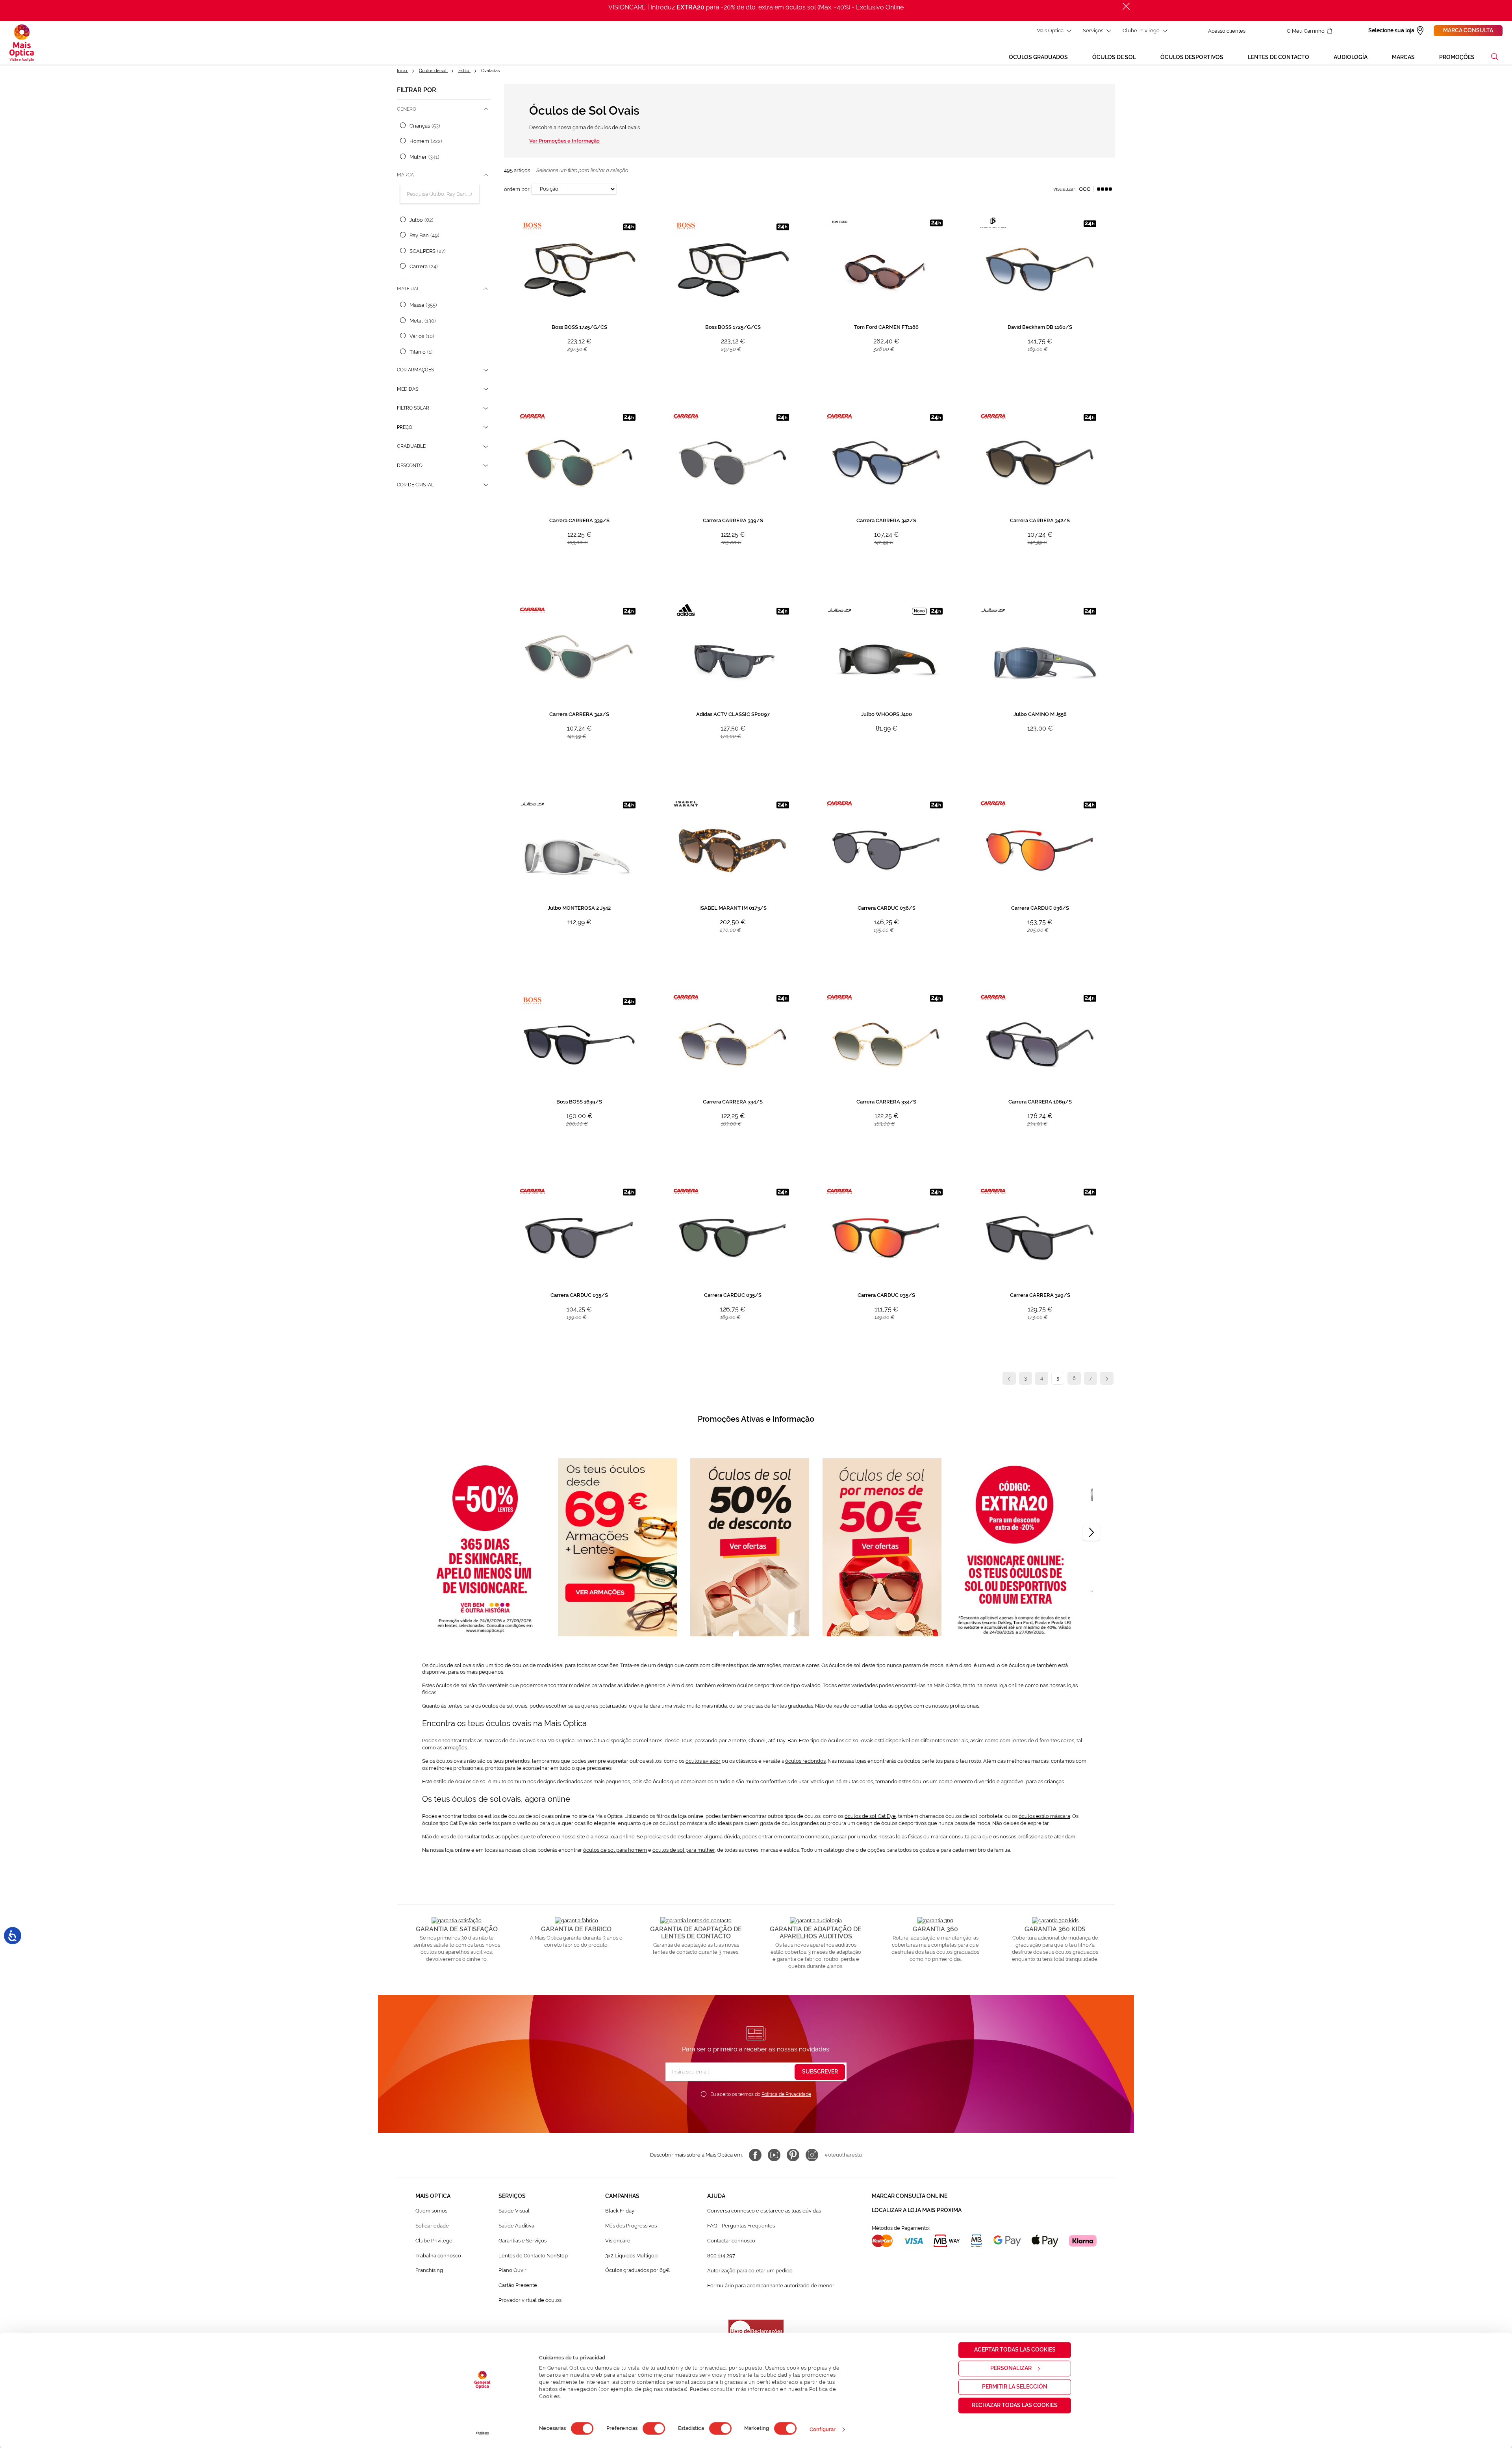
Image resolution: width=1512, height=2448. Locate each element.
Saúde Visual (514, 2211)
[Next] (1091, 1532)
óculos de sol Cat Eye (870, 1816)
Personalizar (1011, 2368)
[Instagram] (812, 2155)
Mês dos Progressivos (631, 2226)
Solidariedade (432, 2226)
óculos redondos (805, 1761)
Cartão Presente (518, 2285)
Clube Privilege (1141, 31)
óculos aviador (703, 1761)
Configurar (823, 2429)
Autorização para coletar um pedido (750, 2271)
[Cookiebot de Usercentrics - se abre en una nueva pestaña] (483, 2433)
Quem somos (431, 2211)
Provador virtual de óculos (530, 2300)
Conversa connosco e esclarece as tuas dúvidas (764, 2211)
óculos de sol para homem (615, 1850)
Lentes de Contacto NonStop (533, 2256)
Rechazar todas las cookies (1015, 2405)
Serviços (1093, 31)
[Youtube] (774, 2155)
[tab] (444, 109)
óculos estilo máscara (1044, 1816)
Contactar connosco (731, 2241)
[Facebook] (755, 2155)
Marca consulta (1468, 30)
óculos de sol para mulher (684, 1850)
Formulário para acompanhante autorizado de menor (771, 2286)
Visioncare (618, 2241)
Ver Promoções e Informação (564, 141)
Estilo (464, 71)
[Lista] (1085, 189)
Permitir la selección (1015, 2387)
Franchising (429, 2270)
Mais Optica (1050, 31)
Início (403, 71)
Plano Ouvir (512, 2270)
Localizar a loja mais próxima (917, 2210)
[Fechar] (1126, 6)
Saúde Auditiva (516, 2226)
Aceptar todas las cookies (1015, 2350)
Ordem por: (517, 189)
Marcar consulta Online (910, 2196)
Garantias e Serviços (523, 2241)
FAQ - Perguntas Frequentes (741, 2226)
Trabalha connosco (438, 2256)
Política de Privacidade (786, 2094)
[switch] (654, 2428)
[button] (1495, 57)
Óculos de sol (433, 71)
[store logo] (22, 43)
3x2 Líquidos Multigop (631, 2256)
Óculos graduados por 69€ (637, 2270)
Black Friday (620, 2211)
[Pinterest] (793, 2155)
